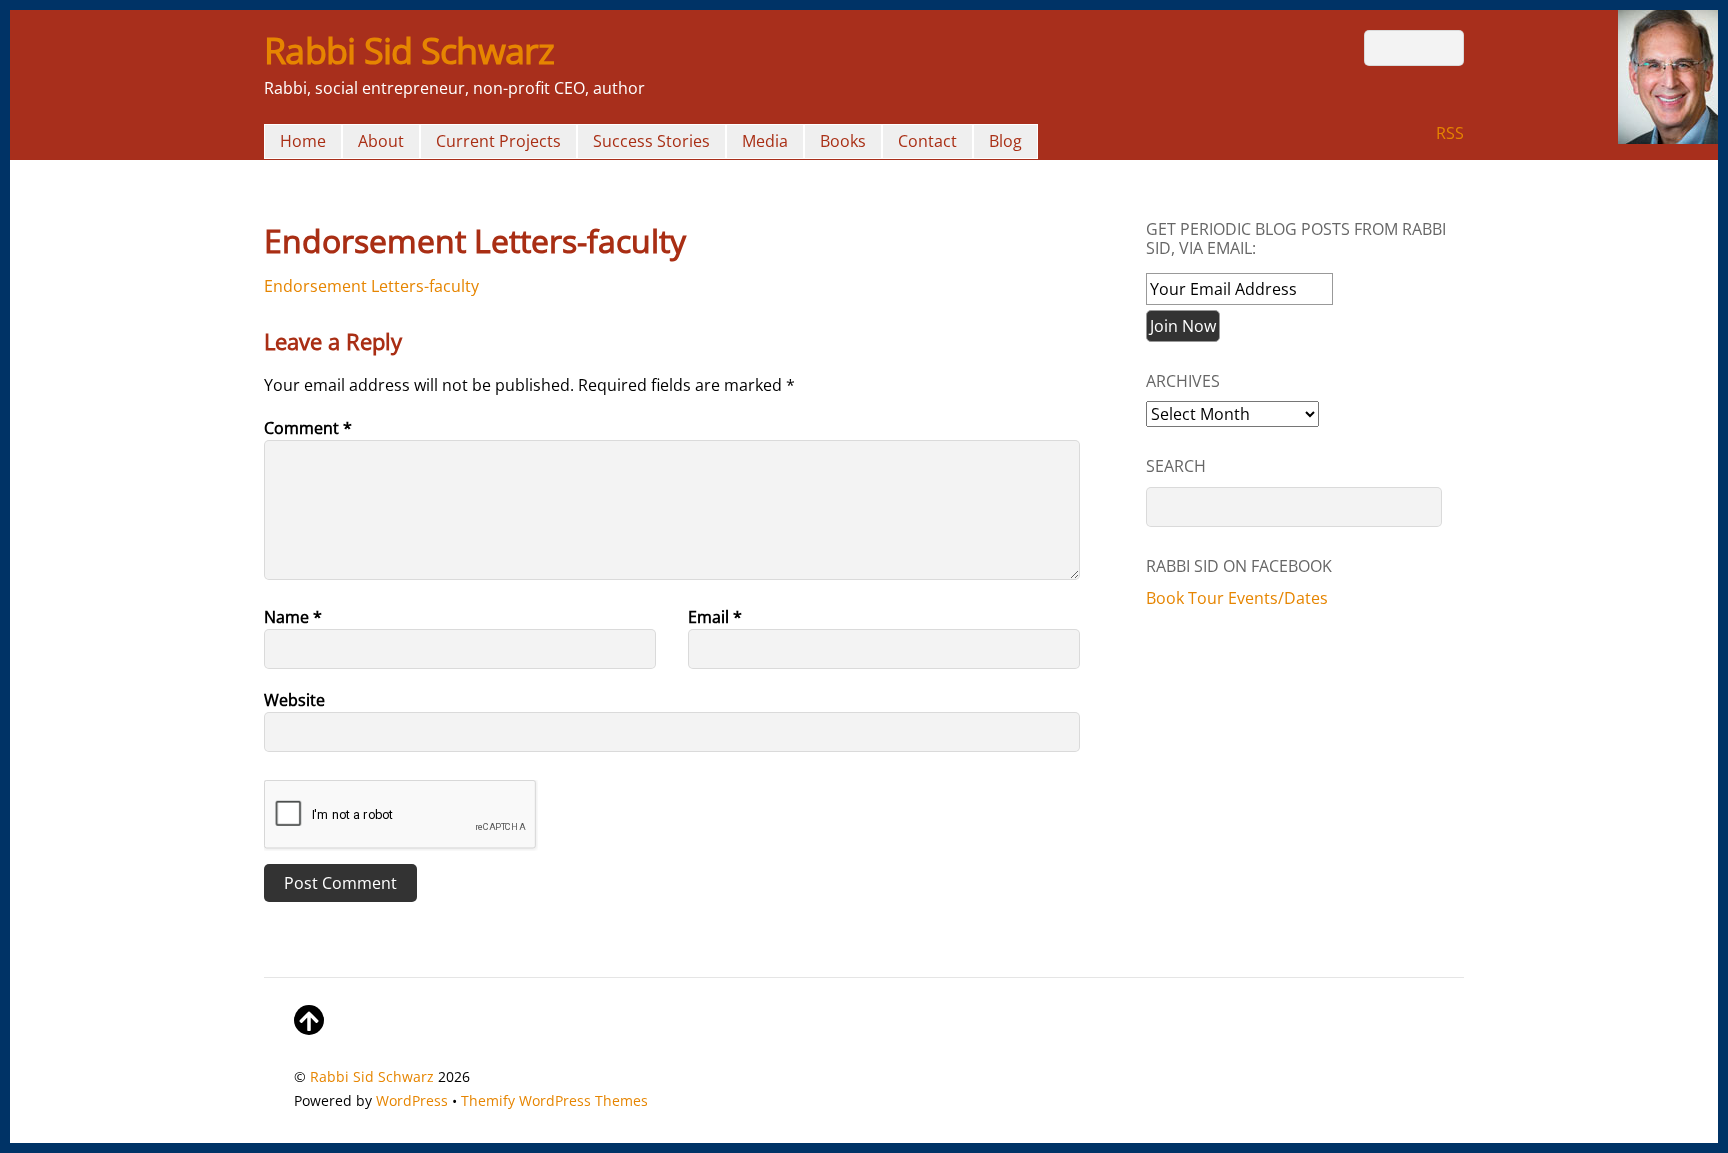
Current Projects (498, 141)
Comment (308, 428)
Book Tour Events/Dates (1237, 598)
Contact (927, 141)
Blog (1005, 141)
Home (303, 141)
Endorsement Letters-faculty (371, 286)
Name (293, 617)
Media (765, 141)
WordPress (412, 1100)
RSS (1450, 133)
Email (715, 617)
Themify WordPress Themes (554, 1100)
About (381, 141)
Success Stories (651, 141)
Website (294, 700)
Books (843, 141)
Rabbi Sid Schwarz (372, 1076)
